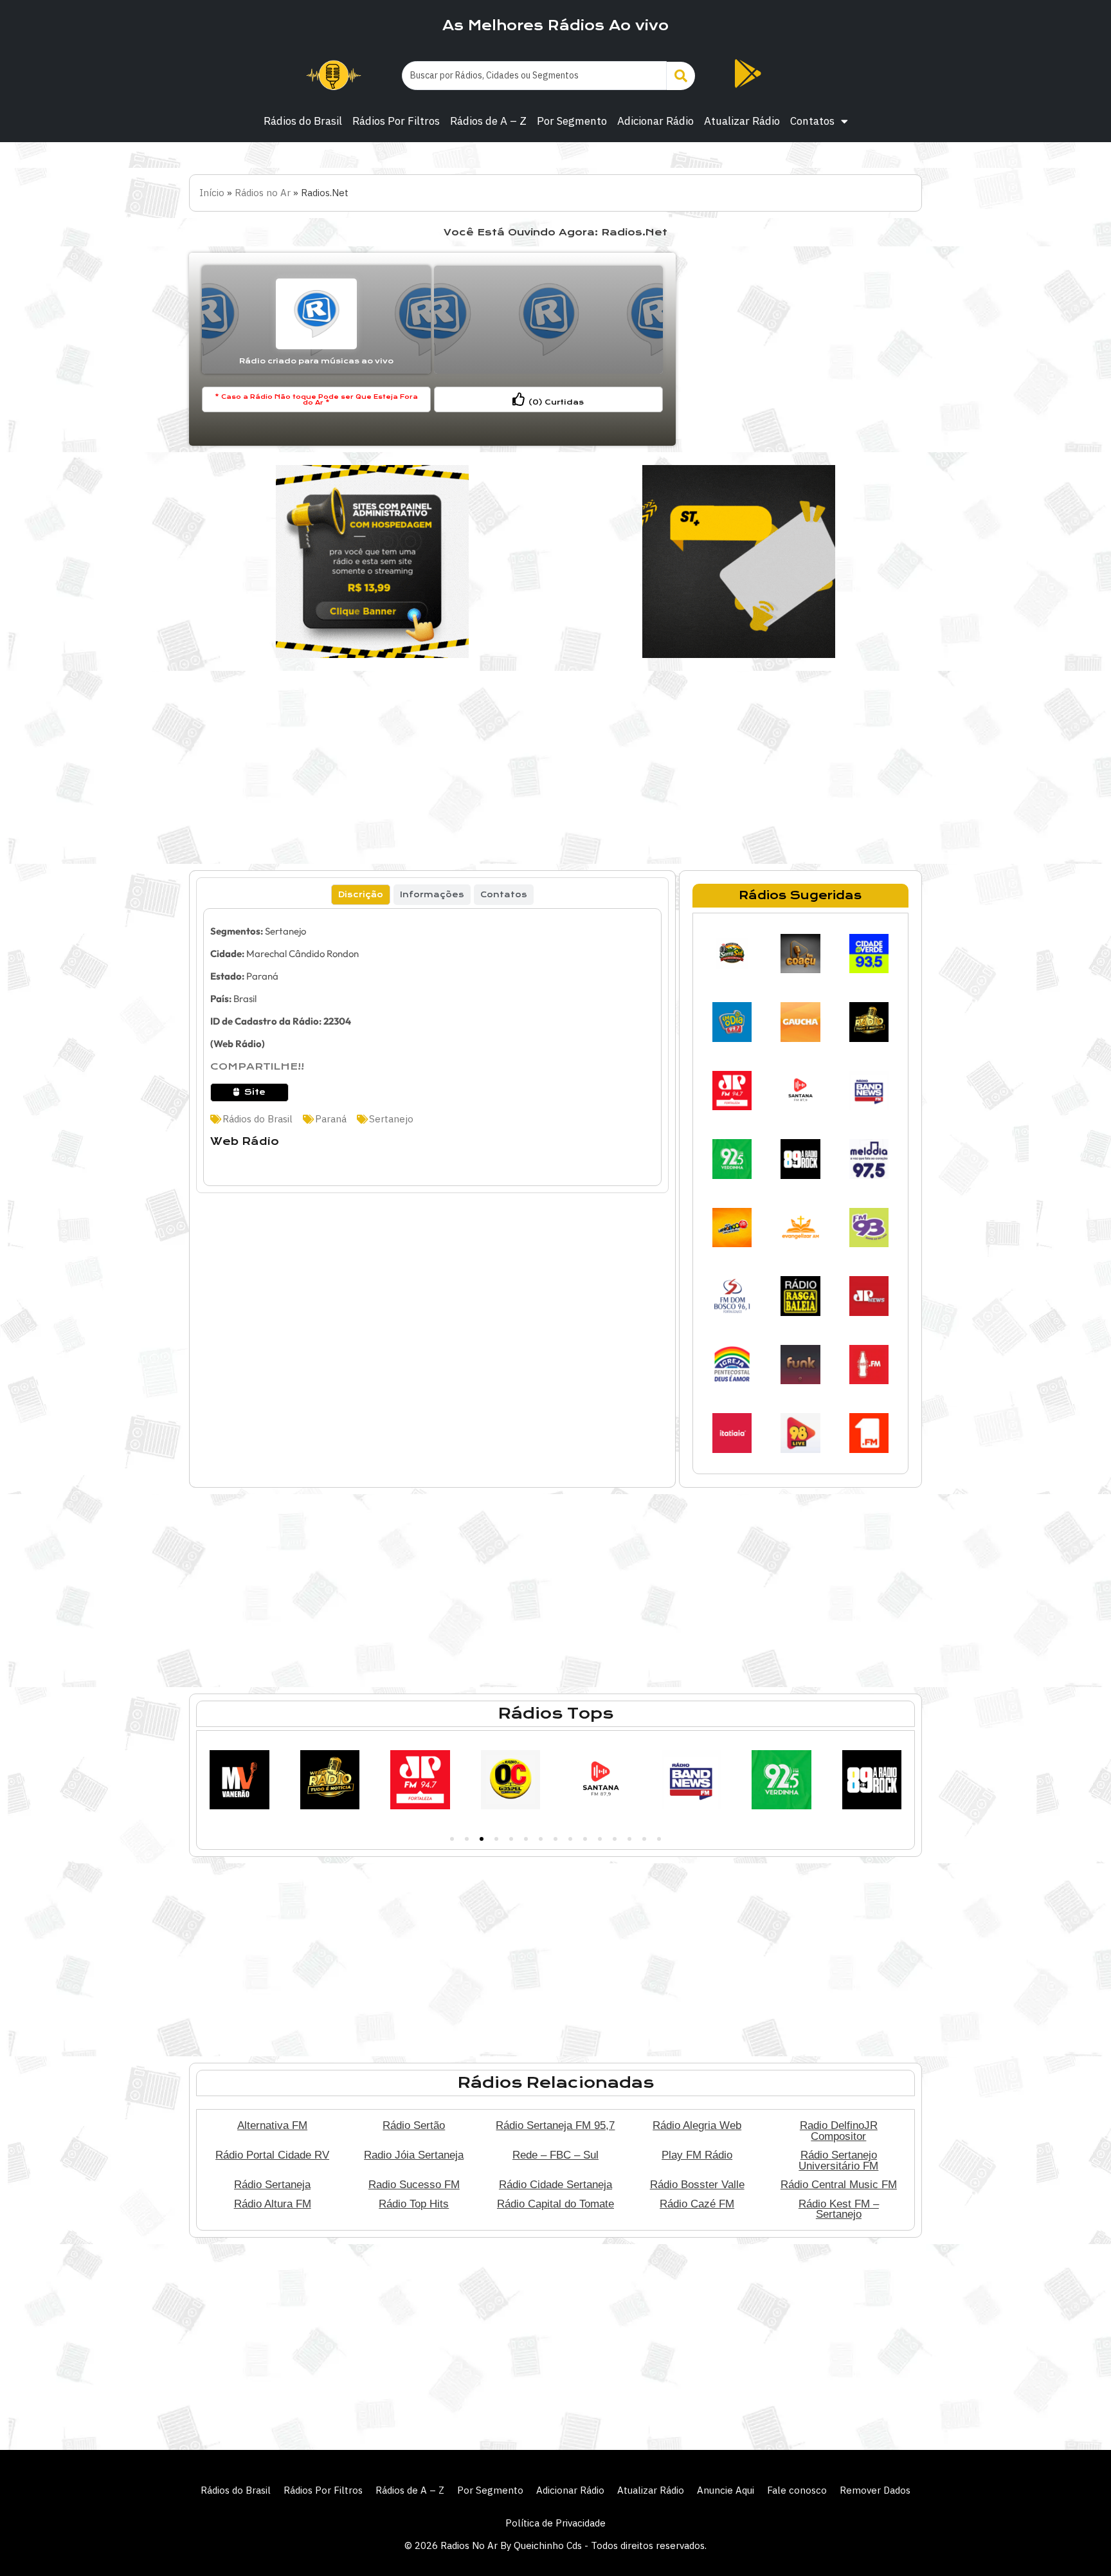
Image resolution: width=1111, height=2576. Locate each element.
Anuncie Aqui (726, 2490)
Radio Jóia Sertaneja (414, 2155)
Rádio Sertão (414, 2125)
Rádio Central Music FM (839, 2184)
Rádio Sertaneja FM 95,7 (555, 2125)
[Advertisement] (800, 349)
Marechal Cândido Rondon (303, 954)
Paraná (262, 976)
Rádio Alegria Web (697, 2125)
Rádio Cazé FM (697, 2204)
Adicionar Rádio (655, 121)
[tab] (361, 895)
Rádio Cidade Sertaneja (555, 2184)
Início (212, 193)
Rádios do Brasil (303, 121)
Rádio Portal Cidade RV (272, 2155)
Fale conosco (797, 2490)
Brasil (245, 999)
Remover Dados (875, 2490)
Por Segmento (572, 121)
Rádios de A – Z (488, 121)
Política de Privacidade (555, 2523)
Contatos (812, 121)
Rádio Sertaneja (272, 2184)
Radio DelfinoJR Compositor (839, 2131)
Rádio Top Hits (414, 2204)
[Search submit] (681, 76)
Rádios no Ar (263, 193)
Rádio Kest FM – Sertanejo (839, 2209)
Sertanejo (285, 931)
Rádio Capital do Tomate (555, 2204)
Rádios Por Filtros (396, 121)
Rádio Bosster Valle (697, 2184)
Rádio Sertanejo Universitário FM (838, 2160)
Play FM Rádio (697, 2155)
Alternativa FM (272, 2125)
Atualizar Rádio (742, 121)
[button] (452, 1839)
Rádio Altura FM (273, 2204)
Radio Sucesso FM (414, 2184)
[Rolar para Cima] (1080, 2539)
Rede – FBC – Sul (555, 2155)
